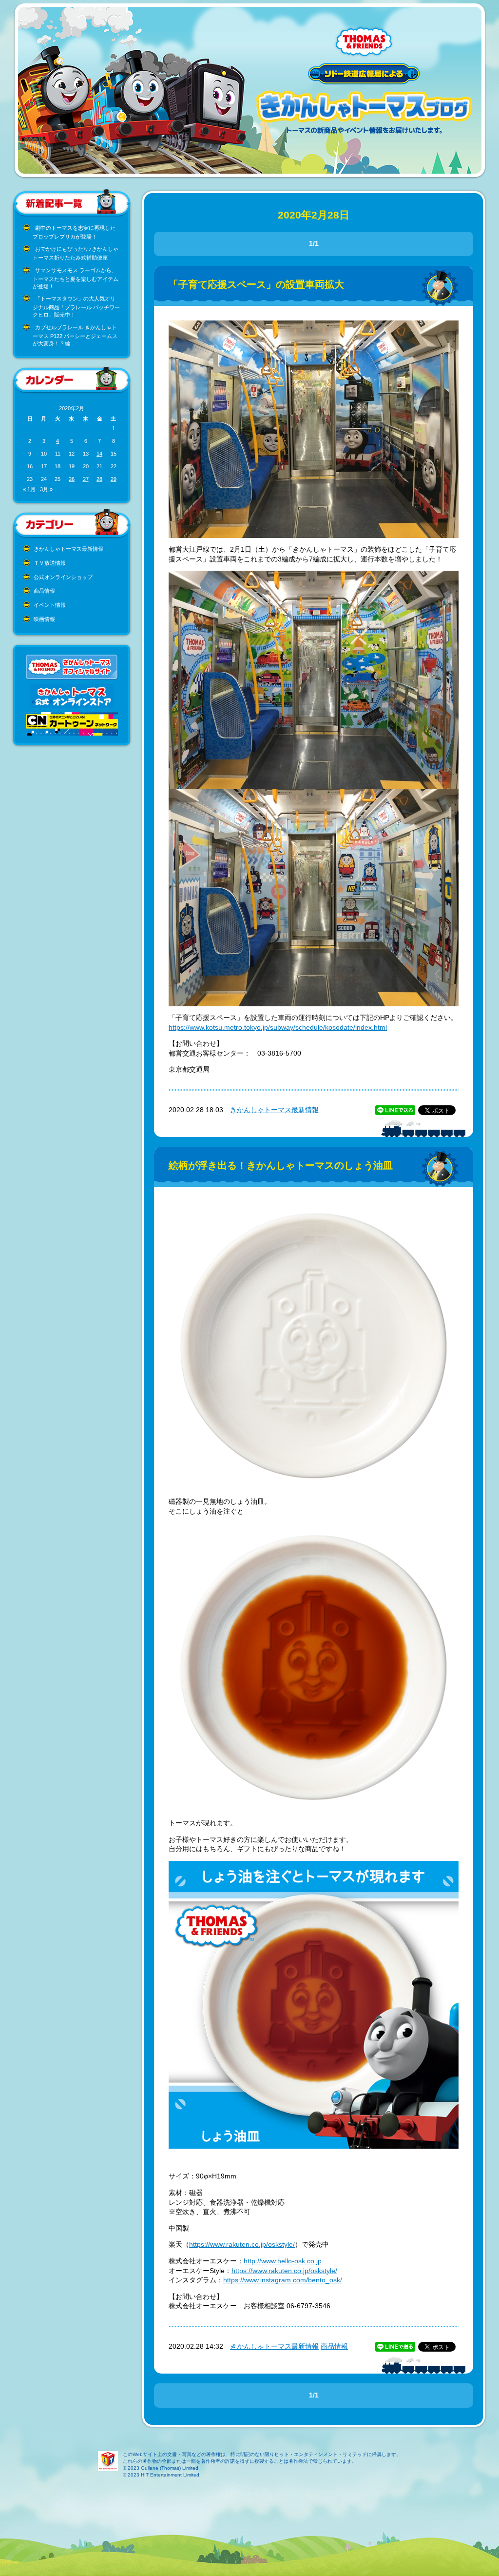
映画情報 (44, 619)
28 (99, 479)
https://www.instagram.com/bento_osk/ (283, 2280)
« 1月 (29, 489)
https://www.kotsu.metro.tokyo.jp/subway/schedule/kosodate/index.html (278, 1027)
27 (86, 479)
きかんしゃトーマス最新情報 (68, 549)
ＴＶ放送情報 (50, 563)
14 (99, 454)
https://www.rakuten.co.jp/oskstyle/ (242, 2244)
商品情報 (44, 591)
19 (72, 466)
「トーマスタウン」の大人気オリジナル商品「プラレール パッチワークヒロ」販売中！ (76, 307)
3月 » (46, 489)
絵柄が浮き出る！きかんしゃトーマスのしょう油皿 (281, 1165)
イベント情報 (50, 605)
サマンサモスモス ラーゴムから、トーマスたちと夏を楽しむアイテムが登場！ (76, 278)
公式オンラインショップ (63, 577)
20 (86, 466)
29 (114, 479)
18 (58, 466)
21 (99, 466)
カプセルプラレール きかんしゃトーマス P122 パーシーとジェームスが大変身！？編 (75, 335)
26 (72, 479)
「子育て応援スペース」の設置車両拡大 (256, 284)
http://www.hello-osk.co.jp (283, 2261)
